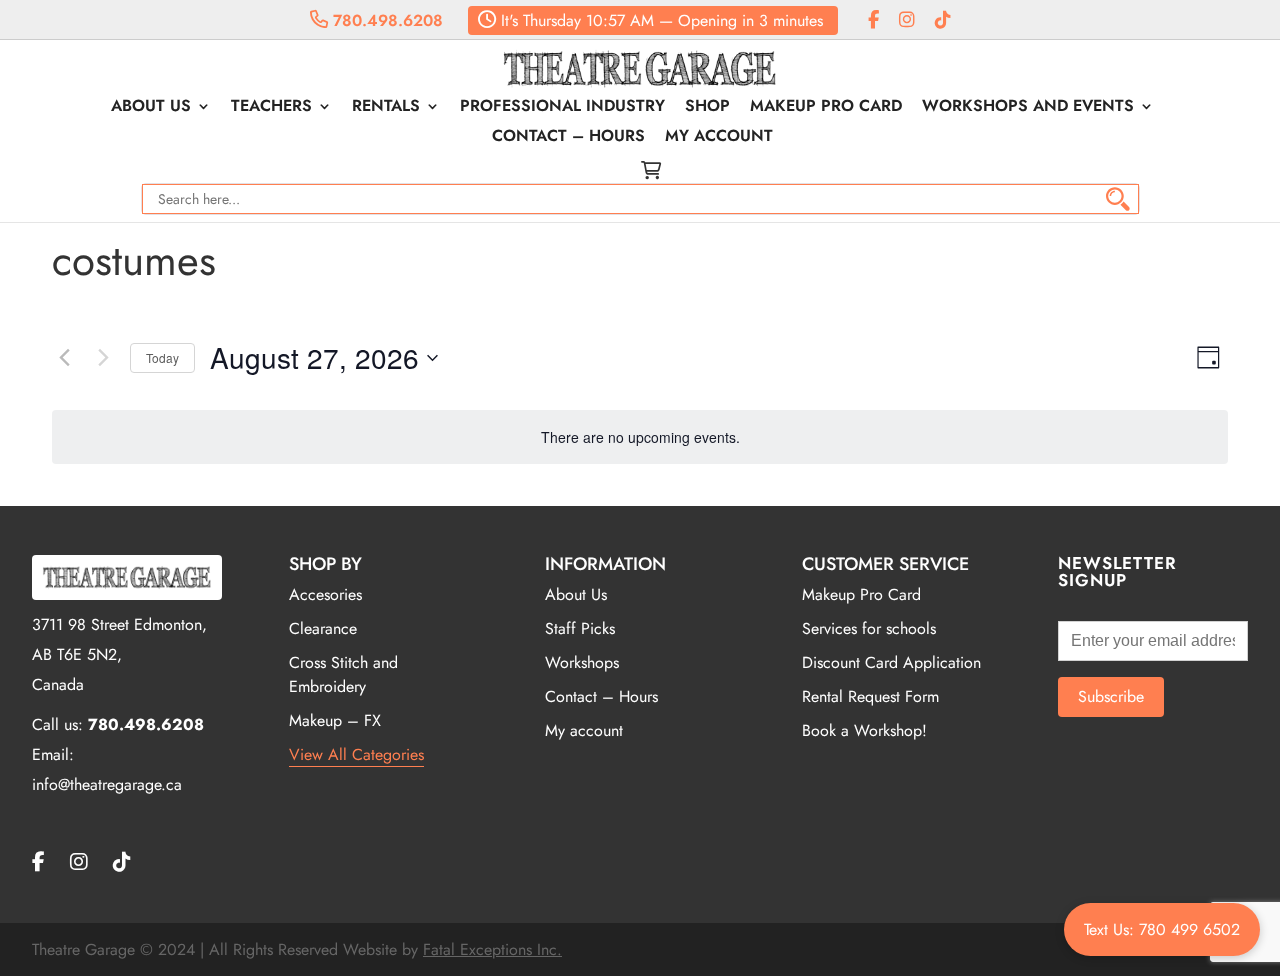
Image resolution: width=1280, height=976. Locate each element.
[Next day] (103, 358)
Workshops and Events (1028, 108)
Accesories (325, 594)
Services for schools (869, 628)
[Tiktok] (943, 20)
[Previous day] (64, 358)
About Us (151, 108)
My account (719, 138)
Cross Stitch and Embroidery (343, 674)
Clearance (323, 628)
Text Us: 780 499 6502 (1162, 929)
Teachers (271, 108)
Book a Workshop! (864, 730)
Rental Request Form (870, 696)
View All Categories (356, 754)
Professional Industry (562, 108)
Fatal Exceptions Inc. (492, 949)
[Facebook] (873, 20)
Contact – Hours (568, 138)
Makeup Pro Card (826, 108)
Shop (707, 108)
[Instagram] (907, 20)
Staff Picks (580, 628)
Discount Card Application (891, 662)
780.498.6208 (385, 20)
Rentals (386, 108)
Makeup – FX (335, 720)
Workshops (582, 662)
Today (162, 357)
